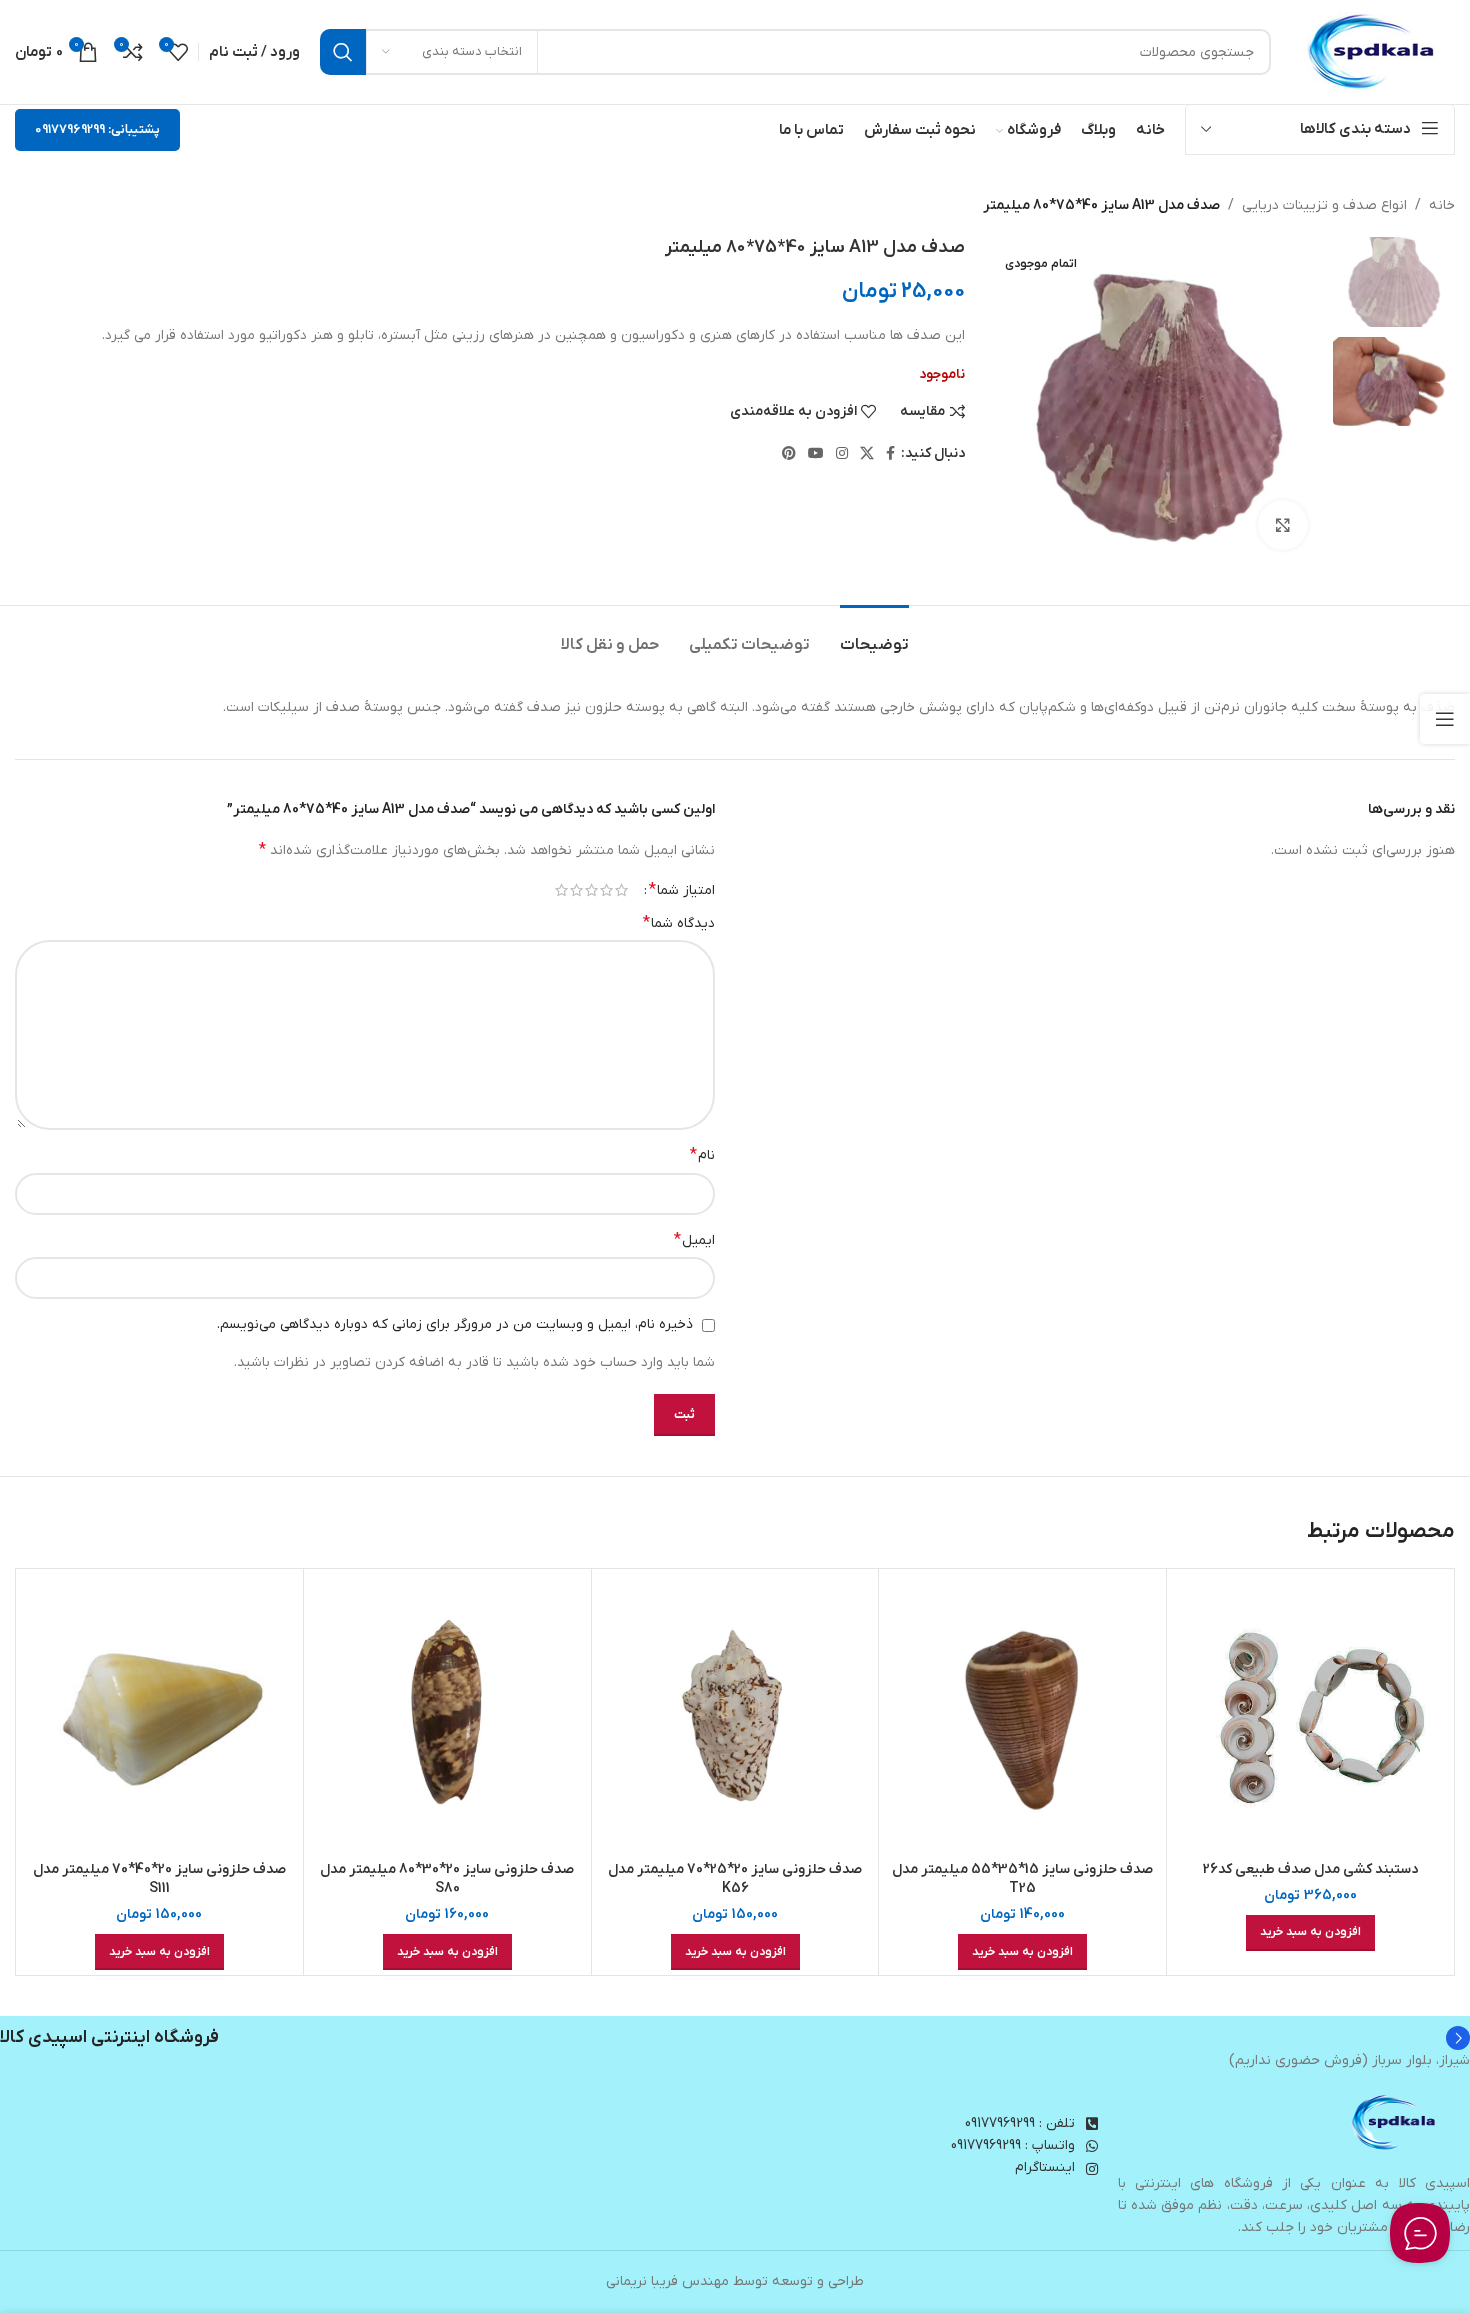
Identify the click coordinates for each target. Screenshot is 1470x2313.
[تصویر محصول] (1310, 1712)
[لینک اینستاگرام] (842, 454)
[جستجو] (343, 52)
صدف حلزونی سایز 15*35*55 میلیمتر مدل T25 (1022, 1879)
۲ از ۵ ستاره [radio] (606, 890)
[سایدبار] (1445, 719)
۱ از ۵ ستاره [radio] (621, 890)
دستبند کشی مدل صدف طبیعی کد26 (1310, 1869)
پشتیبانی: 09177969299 (97, 129)
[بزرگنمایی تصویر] (1283, 525)
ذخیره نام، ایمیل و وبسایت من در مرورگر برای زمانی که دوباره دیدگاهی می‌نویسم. (455, 1324)
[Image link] (1395, 2122)
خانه (1442, 205)
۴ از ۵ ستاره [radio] (576, 890)
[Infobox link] (735, 2038)
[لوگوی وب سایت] (1373, 51)
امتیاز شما (682, 890)
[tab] (874, 635)
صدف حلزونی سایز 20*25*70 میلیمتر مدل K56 (735, 1879)
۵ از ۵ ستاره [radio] (561, 890)
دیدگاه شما (679, 923)
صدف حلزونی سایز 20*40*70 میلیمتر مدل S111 (159, 1879)
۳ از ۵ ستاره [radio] (591, 890)
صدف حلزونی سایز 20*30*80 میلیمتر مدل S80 (447, 1879)
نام (702, 1155)
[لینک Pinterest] (789, 454)
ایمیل (694, 1240)
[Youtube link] (816, 454)
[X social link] (867, 454)
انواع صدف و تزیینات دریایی (1324, 205)
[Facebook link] (890, 454)
